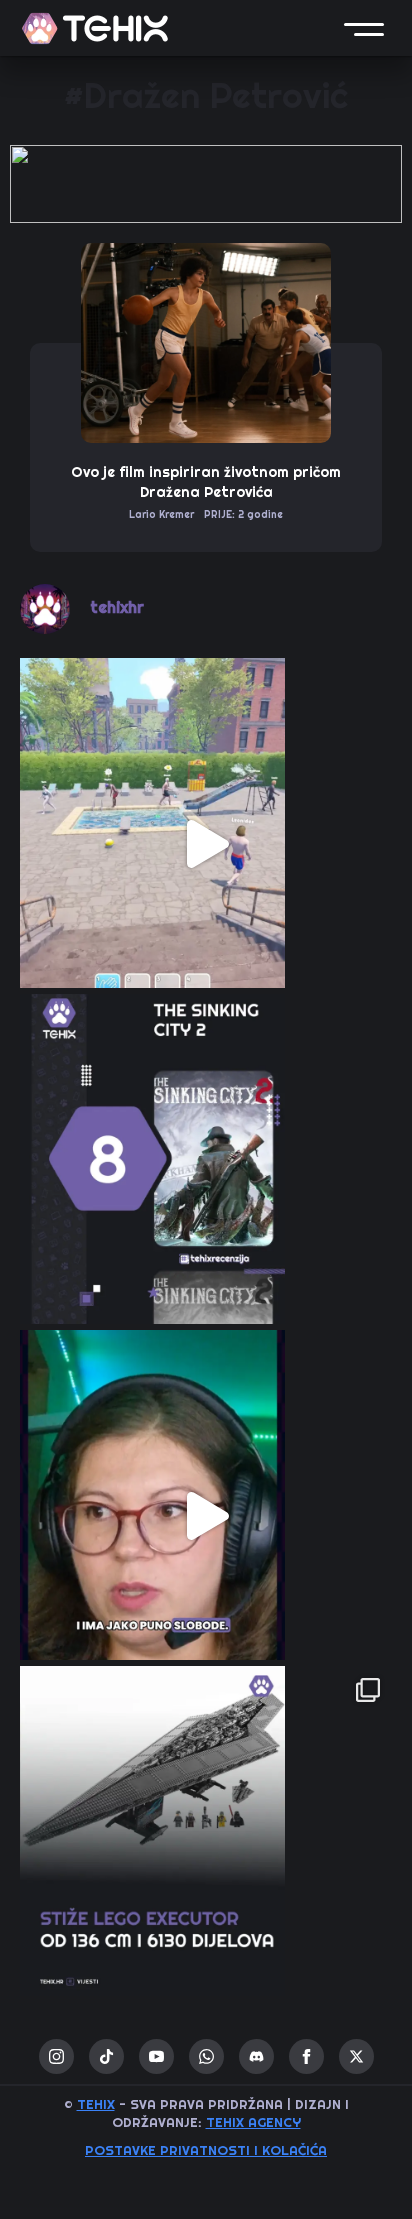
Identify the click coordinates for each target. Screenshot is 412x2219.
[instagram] (56, 2056)
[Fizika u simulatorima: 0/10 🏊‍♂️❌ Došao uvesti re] (206, 844)
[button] (364, 28)
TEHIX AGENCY (253, 2122)
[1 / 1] (206, 184)
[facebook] (306, 2056)
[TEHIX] (95, 28)
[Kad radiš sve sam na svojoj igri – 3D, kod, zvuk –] (206, 1516)
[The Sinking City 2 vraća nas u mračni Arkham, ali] (206, 1180)
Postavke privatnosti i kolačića (206, 2150)
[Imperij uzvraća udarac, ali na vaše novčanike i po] (206, 1852)
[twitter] (356, 2056)
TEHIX (96, 2104)
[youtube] (156, 2056)
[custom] (106, 2056)
